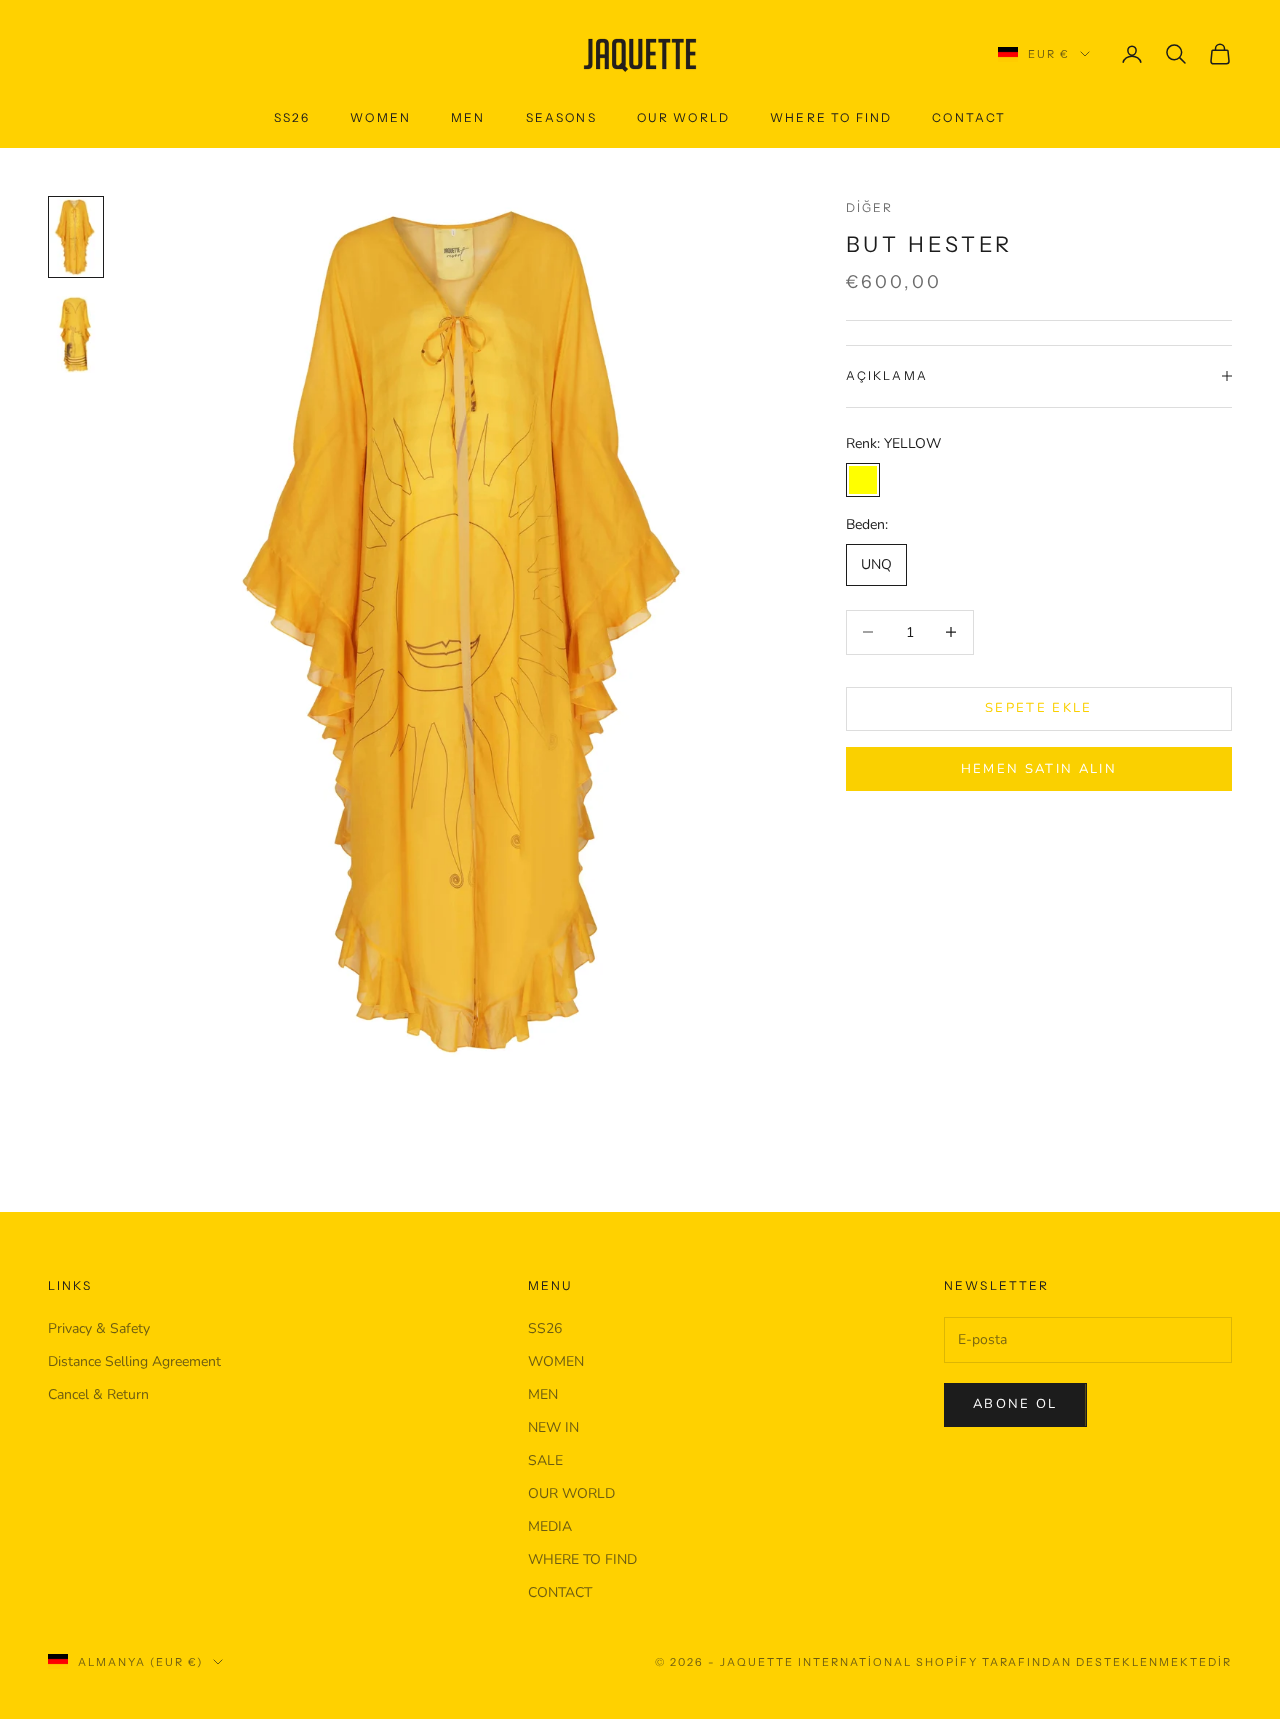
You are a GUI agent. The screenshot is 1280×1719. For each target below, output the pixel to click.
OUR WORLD (683, 117)
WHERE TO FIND (831, 117)
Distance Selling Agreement (134, 1361)
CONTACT (969, 117)
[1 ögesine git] (76, 237)
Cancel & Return (98, 1394)
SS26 (292, 117)
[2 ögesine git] (76, 334)
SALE (545, 1460)
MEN (543, 1394)
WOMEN (556, 1361)
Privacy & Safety (99, 1328)
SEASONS (561, 117)
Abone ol (1015, 1404)
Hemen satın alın (1039, 768)
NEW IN (553, 1427)
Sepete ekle (1039, 708)
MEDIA (550, 1526)
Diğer (870, 207)
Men (468, 117)
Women (380, 117)
